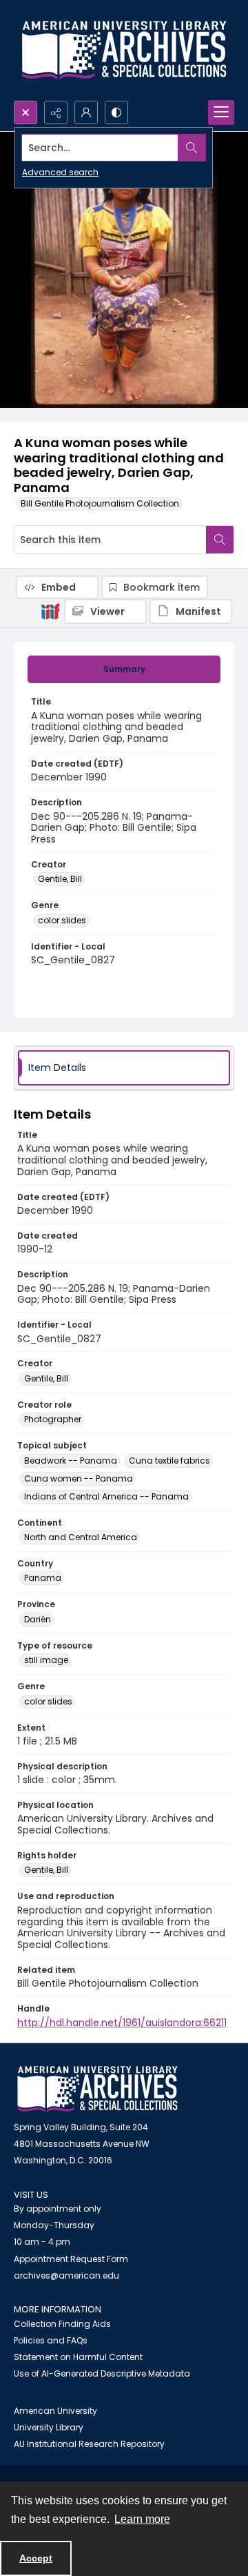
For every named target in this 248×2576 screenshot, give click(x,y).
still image (46, 1660)
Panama (43, 1578)
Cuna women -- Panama (79, 1478)
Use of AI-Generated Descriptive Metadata (102, 2373)
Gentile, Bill (60, 879)
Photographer (53, 1419)
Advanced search (60, 172)
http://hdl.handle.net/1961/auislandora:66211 (122, 2023)
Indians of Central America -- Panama (106, 1496)
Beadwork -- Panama (71, 1461)
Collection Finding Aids (62, 2324)
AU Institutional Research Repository (89, 2444)
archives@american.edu (66, 2275)
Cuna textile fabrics (169, 1461)
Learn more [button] (142, 2519)
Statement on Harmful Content (78, 2357)
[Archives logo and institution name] (124, 50)
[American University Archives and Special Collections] (97, 2089)
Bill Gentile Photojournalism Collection (100, 503)
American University (55, 2411)
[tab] (124, 669)
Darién (38, 1619)
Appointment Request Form (71, 2259)
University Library (49, 2427)
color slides (62, 920)
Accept (36, 2558)
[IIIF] (50, 611)
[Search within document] (220, 540)
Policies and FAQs (51, 2340)
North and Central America (81, 1537)
